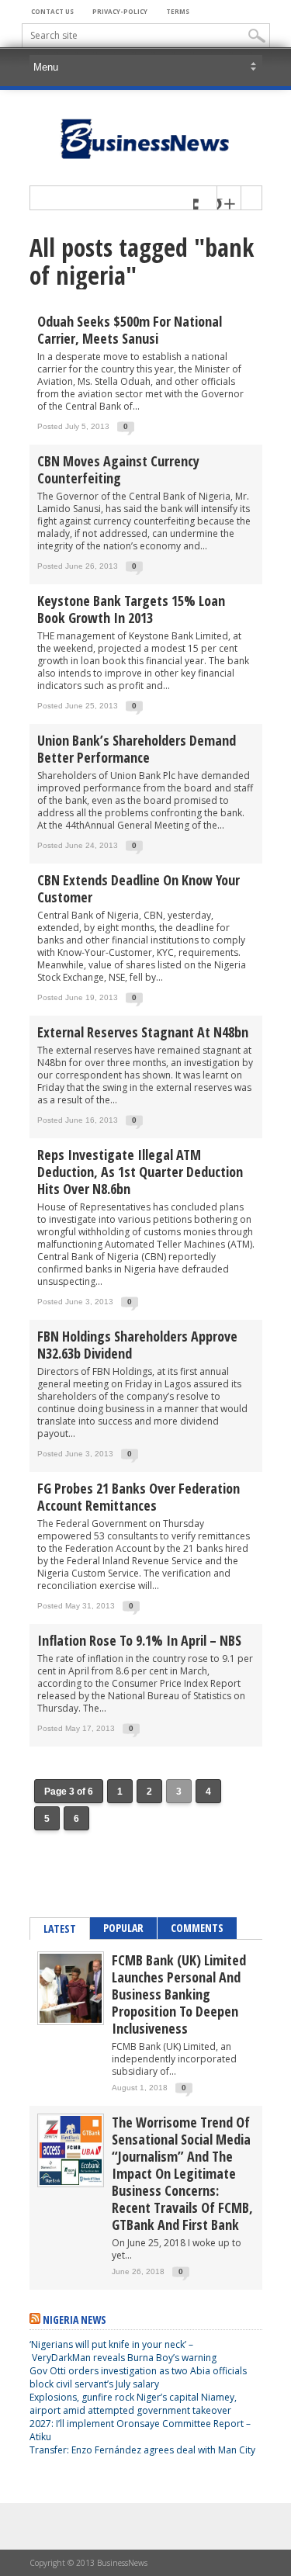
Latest (60, 1929)
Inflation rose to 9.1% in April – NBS (139, 1640)
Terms (178, 11)
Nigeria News (74, 2320)
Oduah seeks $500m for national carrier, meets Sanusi (130, 330)
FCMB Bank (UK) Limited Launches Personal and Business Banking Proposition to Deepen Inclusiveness (179, 1994)
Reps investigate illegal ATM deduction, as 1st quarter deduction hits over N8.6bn (140, 1172)
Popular (123, 1928)
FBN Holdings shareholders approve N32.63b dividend (137, 1345)
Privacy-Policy (120, 11)
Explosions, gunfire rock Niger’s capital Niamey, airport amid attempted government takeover (133, 2404)
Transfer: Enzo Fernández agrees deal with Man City (142, 2450)
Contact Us (52, 11)
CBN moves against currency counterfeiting (118, 469)
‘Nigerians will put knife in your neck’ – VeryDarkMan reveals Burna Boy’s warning (123, 2351)
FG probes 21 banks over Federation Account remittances (139, 1497)
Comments (197, 1928)
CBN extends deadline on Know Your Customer (139, 888)
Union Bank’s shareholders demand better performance (137, 749)
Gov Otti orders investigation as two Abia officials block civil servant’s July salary (138, 2377)
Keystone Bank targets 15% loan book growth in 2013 (131, 609)
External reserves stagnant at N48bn (143, 1032)
